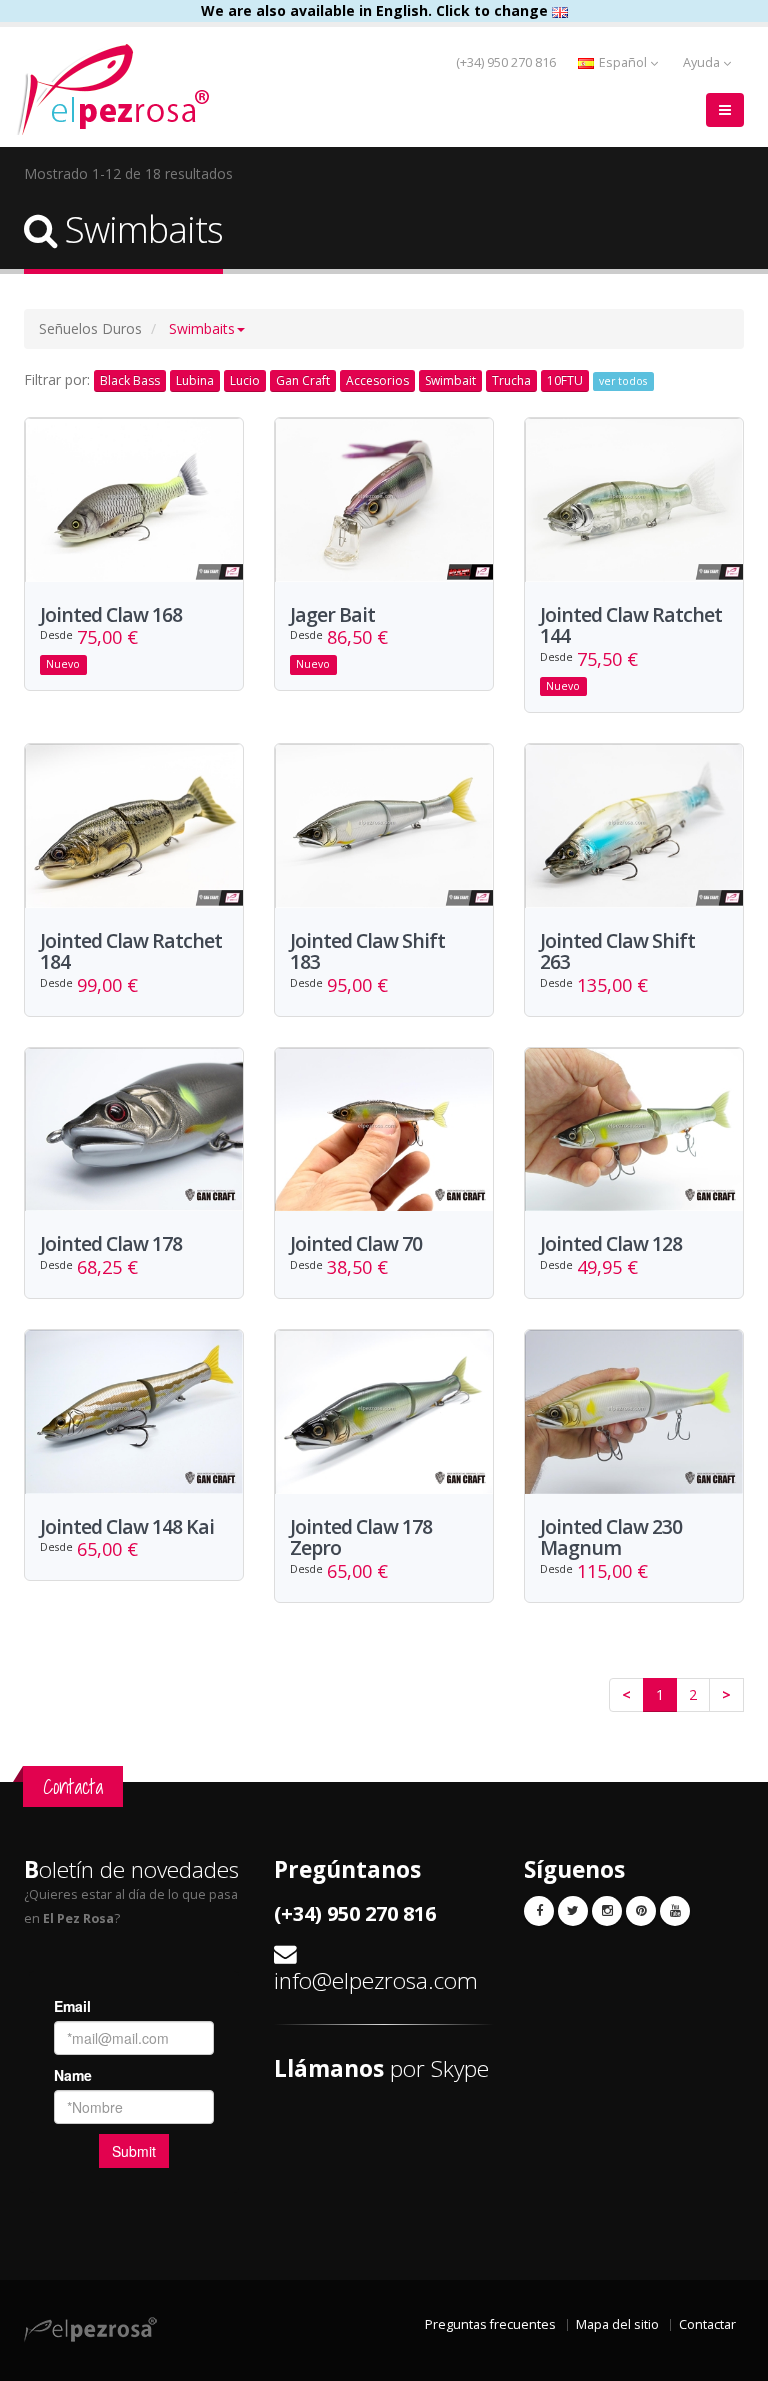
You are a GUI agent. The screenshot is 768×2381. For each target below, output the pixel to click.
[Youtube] (675, 1911)
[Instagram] (607, 1911)
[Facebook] (539, 1911)
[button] (207, 328)
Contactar (707, 2324)
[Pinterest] (641, 1911)
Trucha (511, 380)
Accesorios (377, 380)
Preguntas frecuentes (490, 2324)
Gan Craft (303, 380)
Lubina (195, 380)
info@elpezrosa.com (376, 1980)
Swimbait (450, 380)
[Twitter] (573, 1911)
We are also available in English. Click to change (376, 10)
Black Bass (130, 380)
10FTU (565, 380)
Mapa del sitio (617, 2324)
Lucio (245, 380)
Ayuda (703, 62)
